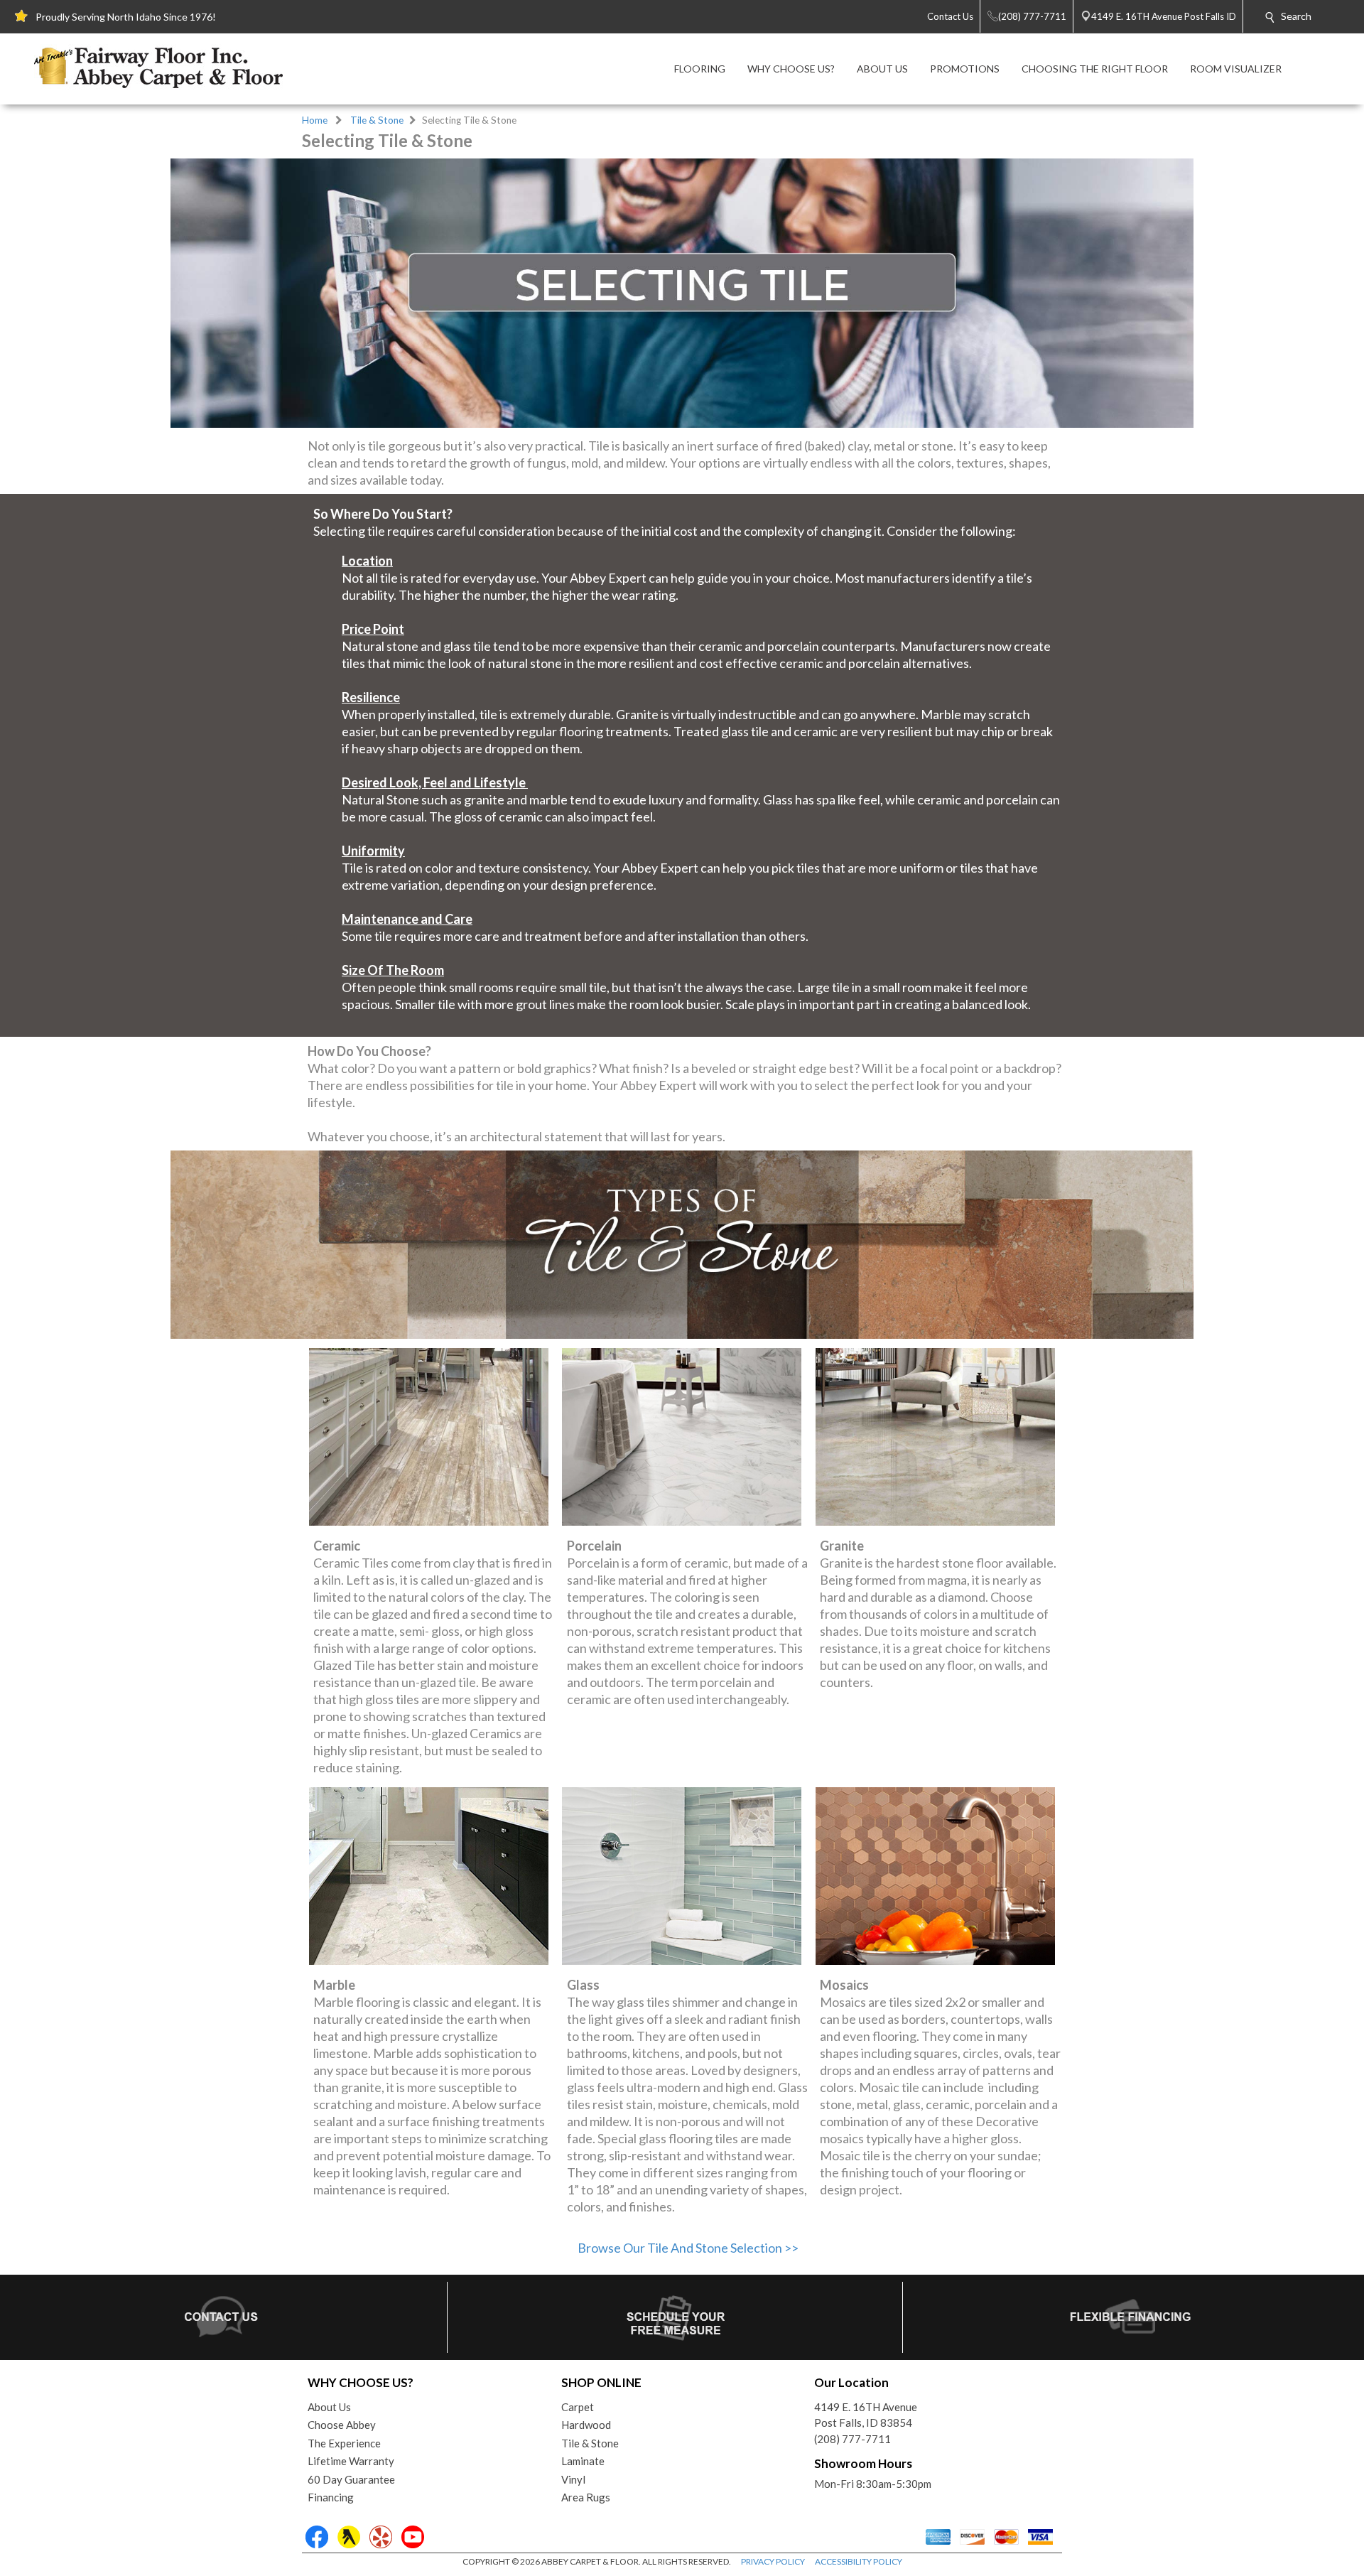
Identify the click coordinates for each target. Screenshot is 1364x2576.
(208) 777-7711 (852, 2439)
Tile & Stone (377, 120)
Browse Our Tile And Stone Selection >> (688, 2248)
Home (315, 120)
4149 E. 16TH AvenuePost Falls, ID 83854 (866, 2415)
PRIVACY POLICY (773, 2561)
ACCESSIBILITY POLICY (859, 2561)
